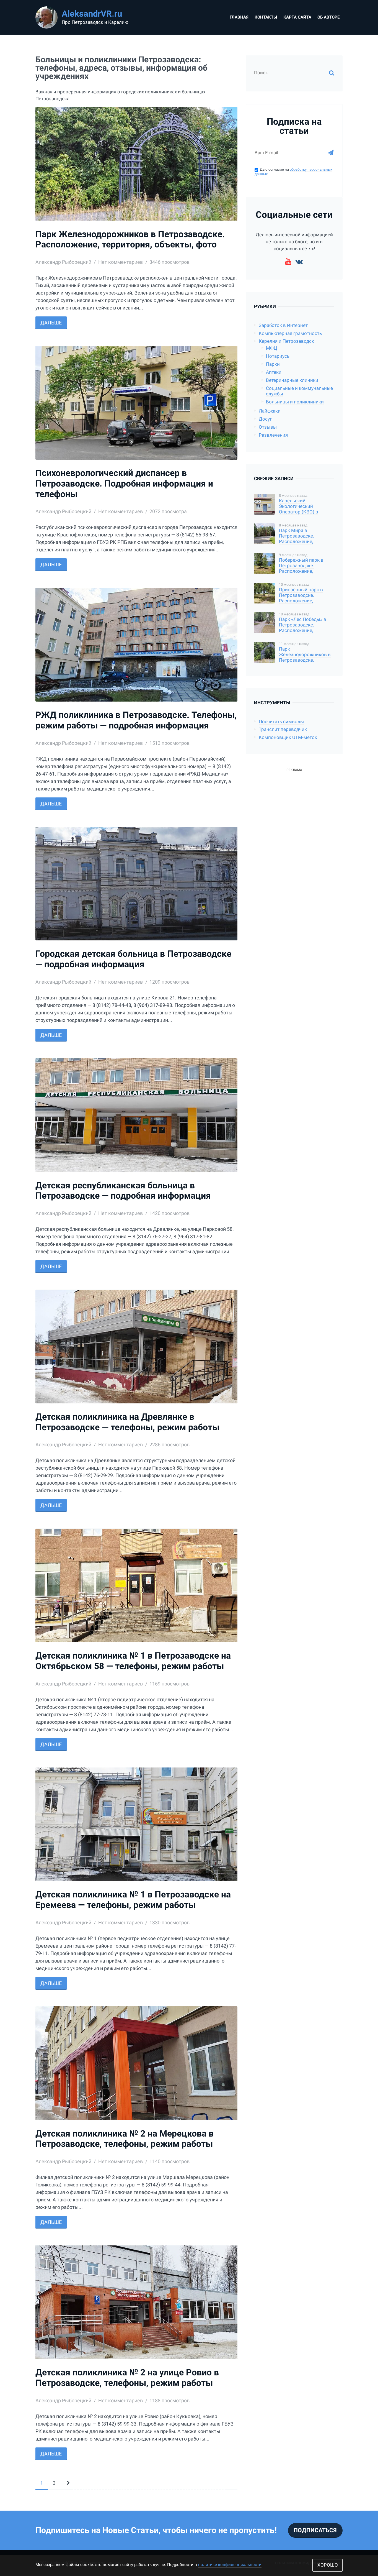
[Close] (266, 1203)
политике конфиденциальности (230, 2565)
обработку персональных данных (182, 1315)
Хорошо (328, 2565)
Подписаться (238, 1303)
